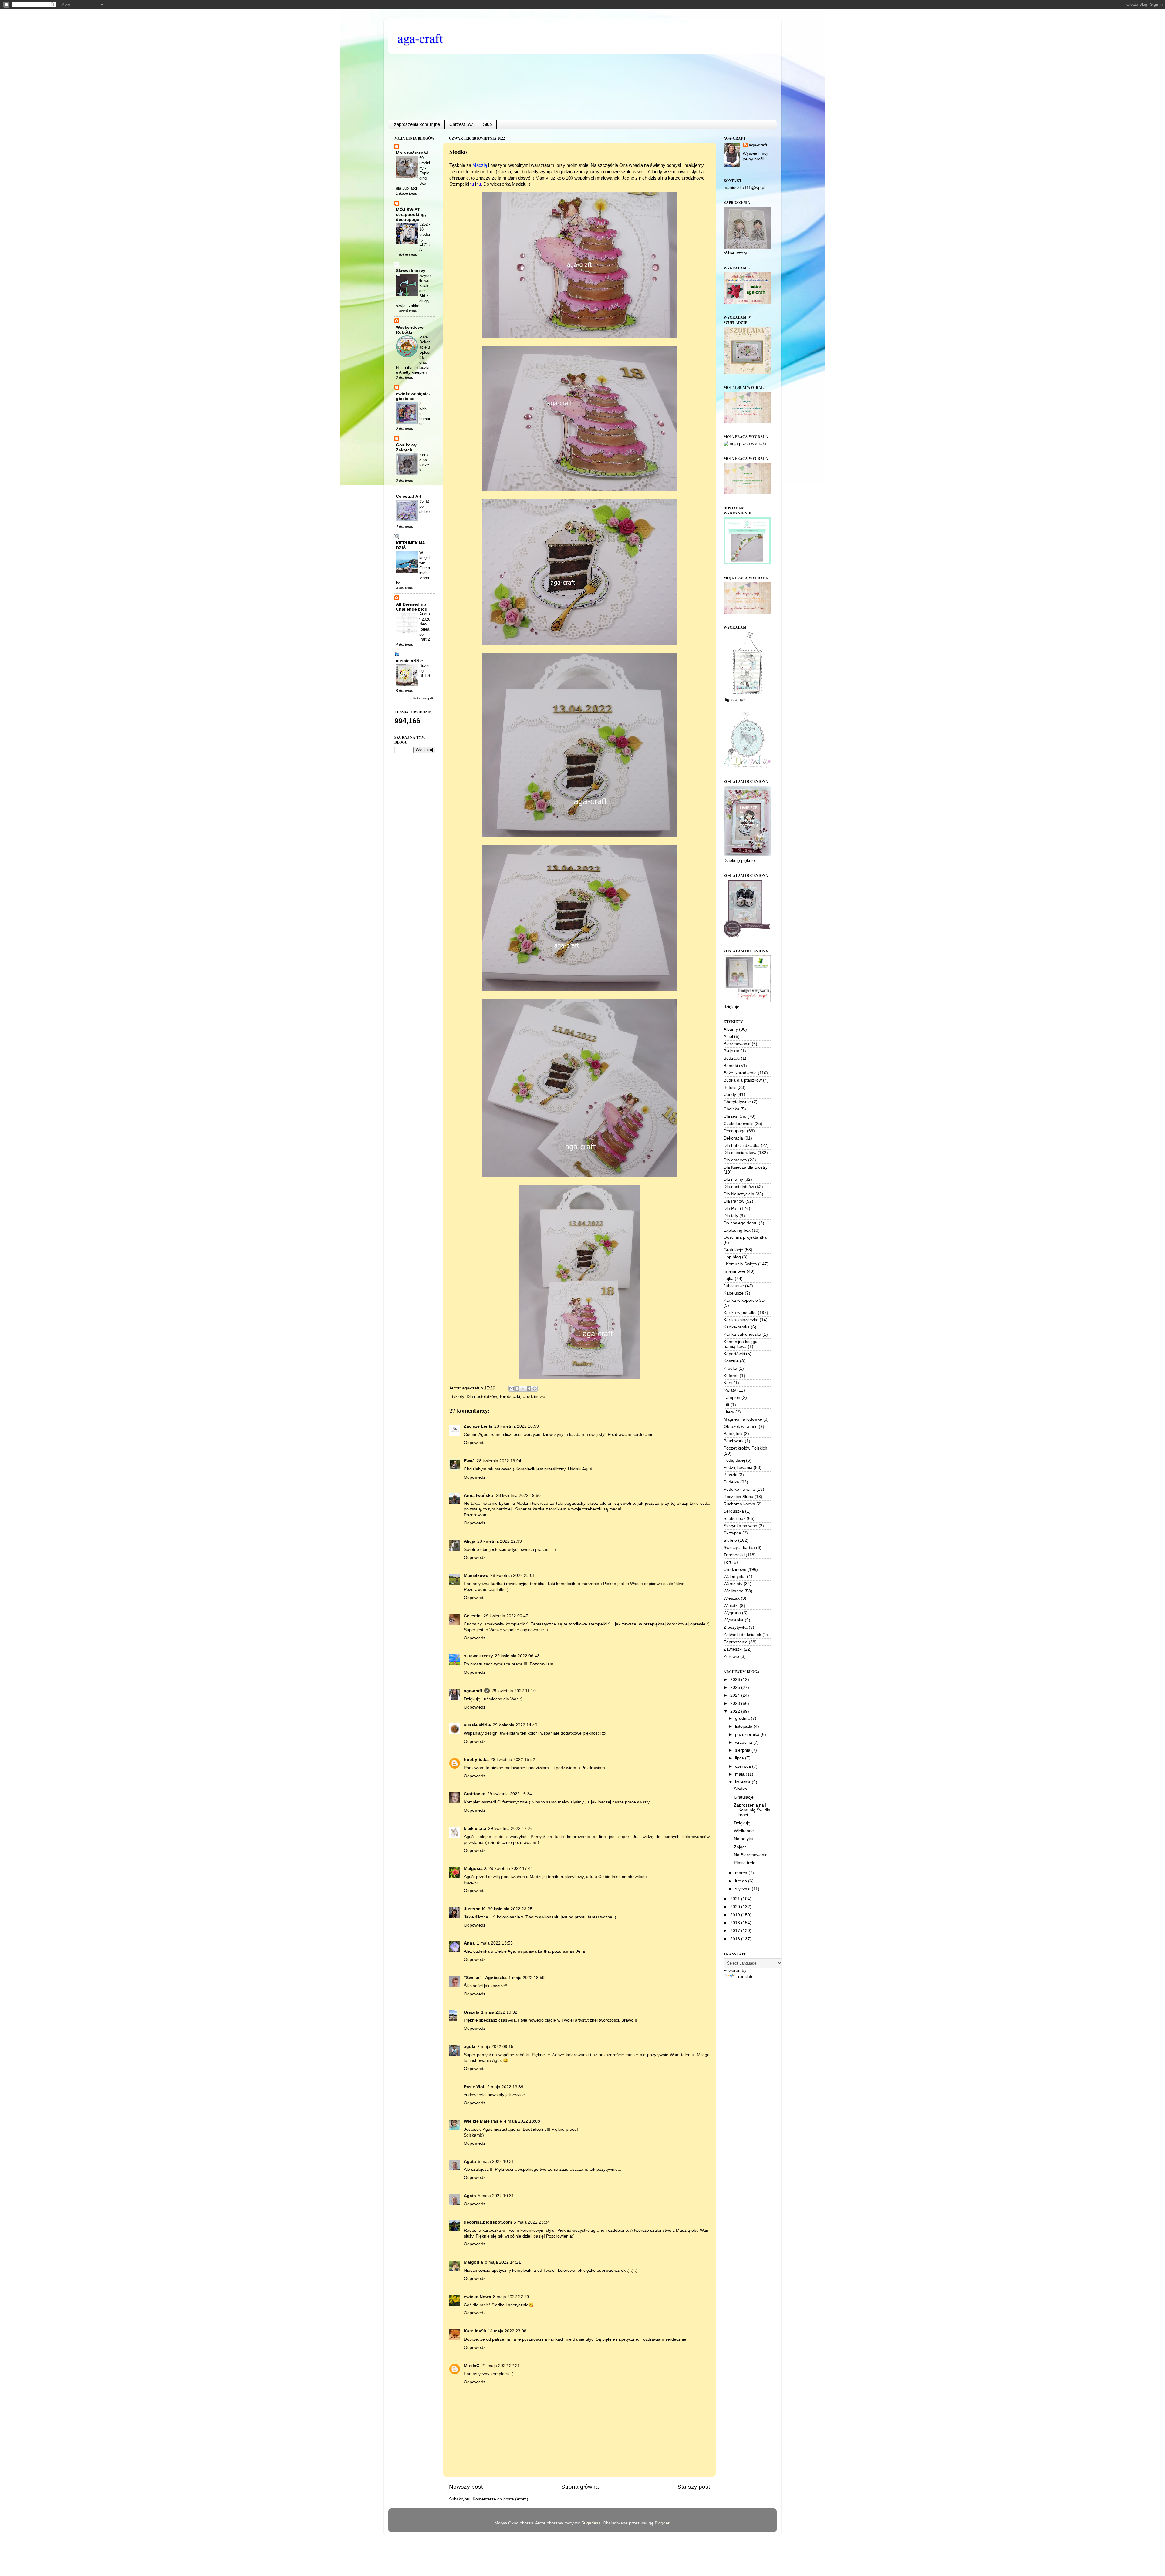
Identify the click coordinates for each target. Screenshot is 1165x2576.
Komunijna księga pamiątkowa (741, 1344)
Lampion (732, 1397)
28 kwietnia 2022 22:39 (500, 1541)
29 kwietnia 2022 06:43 (517, 1656)
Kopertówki (734, 1354)
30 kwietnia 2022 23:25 (510, 1909)
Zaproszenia (736, 1642)
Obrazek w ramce (741, 1427)
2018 (736, 1923)
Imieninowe (734, 1271)
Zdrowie (731, 1657)
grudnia (743, 1718)
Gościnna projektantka (745, 1237)
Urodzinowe (534, 1397)
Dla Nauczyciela (739, 1194)
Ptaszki (730, 1475)
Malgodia (473, 2262)
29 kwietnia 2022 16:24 (510, 1794)
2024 (736, 1695)
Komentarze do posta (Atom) (500, 2499)
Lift (726, 1405)
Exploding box (737, 1230)
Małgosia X (475, 1869)
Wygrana (732, 1613)
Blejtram (731, 1051)
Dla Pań (731, 1209)
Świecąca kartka (739, 1548)
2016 (736, 1939)
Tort (727, 1562)
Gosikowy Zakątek (406, 448)
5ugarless (591, 2523)
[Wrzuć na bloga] (517, 1389)
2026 (736, 1680)
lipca (740, 1758)
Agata (470, 2162)
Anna (469, 1943)
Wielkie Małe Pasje (483, 2121)
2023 (736, 1704)
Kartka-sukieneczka (742, 1334)
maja (740, 1774)
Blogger (662, 2523)
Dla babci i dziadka (742, 1145)
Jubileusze (734, 1286)
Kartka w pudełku (740, 1313)
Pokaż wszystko (424, 698)
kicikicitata (475, 1828)
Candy (730, 1094)
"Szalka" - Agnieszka (485, 1978)
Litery (729, 1412)
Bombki (731, 1066)
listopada (744, 1726)
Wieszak (732, 1598)
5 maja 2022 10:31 (496, 2162)
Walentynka (735, 1576)
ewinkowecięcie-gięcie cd (413, 396)
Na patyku (744, 1839)
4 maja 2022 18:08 (522, 2121)
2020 (736, 1907)
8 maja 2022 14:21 (503, 2262)
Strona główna (580, 2487)
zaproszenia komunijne (417, 124)
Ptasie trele (745, 1863)
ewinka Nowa (478, 2297)
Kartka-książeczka (741, 1320)
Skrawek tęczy (411, 271)
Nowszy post (466, 2487)
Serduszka (734, 1511)
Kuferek (731, 1376)
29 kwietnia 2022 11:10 (514, 1691)
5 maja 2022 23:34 (532, 2222)
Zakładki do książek (742, 1635)
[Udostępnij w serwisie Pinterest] (535, 1389)
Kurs (728, 1383)
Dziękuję (742, 1823)
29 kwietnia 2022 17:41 (511, 1869)
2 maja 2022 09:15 (495, 2047)
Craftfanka (475, 1794)
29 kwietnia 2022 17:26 (510, 1828)
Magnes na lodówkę (743, 1419)
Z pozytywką (736, 1627)
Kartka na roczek (424, 462)
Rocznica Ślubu (738, 1497)
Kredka (730, 1368)
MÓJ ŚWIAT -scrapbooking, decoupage (411, 215)
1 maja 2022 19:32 (499, 2012)
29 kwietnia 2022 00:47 (506, 1616)
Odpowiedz (475, 1443)
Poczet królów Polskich (745, 1448)
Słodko (740, 1789)
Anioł (728, 1037)
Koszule (731, 1361)
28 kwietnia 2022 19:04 (499, 1461)
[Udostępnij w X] (523, 1389)
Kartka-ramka (737, 1327)
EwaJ (469, 1461)
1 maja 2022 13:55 (495, 1943)
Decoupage (735, 1131)
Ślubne (730, 1540)
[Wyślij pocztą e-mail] (512, 1389)
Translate (745, 1977)
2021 (736, 1899)
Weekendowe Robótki (410, 330)
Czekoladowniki (738, 1124)
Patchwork (734, 1441)
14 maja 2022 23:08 (507, 2331)
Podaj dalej (734, 1460)
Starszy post (694, 2487)
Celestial (473, 1616)
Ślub (487, 124)
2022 (736, 1711)
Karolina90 (475, 2331)
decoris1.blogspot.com (488, 2222)
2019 (736, 1915)
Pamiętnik (733, 1434)
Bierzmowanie (737, 1044)
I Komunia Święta (740, 1264)
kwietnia (743, 1782)
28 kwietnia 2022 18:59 (517, 1426)
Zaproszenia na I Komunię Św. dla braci (752, 1810)
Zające (740, 1847)
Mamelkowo (476, 1576)
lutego (742, 1881)
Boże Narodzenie (740, 1073)
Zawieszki (733, 1649)
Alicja (470, 1541)
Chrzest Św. (461, 124)
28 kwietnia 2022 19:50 (518, 1495)
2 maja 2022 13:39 (505, 2087)
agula (470, 2047)
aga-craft (420, 38)
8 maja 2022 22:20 (511, 2297)
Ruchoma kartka (739, 1504)
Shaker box (734, 1519)
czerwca (744, 1766)
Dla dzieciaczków (740, 1153)
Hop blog (732, 1257)
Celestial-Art (409, 496)
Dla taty (731, 1216)
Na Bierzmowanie (751, 1855)
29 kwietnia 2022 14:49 (515, 1725)
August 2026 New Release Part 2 (425, 627)
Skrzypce (732, 1533)
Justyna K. (475, 1909)
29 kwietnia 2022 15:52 (513, 1760)
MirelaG (472, 2366)
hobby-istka (476, 1760)
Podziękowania (738, 1468)
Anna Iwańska (479, 1495)
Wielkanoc (733, 1591)
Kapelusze (734, 1293)
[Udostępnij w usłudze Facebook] (529, 1389)
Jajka (729, 1279)
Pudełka (731, 1482)
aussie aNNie (477, 1725)
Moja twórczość (412, 153)
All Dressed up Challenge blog (412, 607)
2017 (736, 1931)
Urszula (472, 2012)
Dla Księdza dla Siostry (746, 1167)
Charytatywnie (737, 1102)
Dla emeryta (735, 1160)
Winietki (731, 1606)
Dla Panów (734, 1201)
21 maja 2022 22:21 (501, 2366)
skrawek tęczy (478, 1656)
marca (742, 1873)
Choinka (731, 1109)
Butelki (730, 1088)
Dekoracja (733, 1138)
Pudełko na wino (739, 1489)
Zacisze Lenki (478, 1426)
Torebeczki (510, 1397)
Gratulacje (733, 1250)
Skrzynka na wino (740, 1526)
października (748, 1734)
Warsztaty (733, 1584)
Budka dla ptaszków (743, 1080)
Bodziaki (732, 1058)
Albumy (731, 1029)
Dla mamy (733, 1179)
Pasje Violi (475, 2087)
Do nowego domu (741, 1223)
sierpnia (743, 1750)
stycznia (743, 1889)
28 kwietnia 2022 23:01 (513, 1576)
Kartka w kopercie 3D (744, 1300)
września (744, 1742)
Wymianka (734, 1620)
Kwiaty (730, 1390)
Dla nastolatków (482, 1397)
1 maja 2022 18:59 (527, 1978)
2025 (736, 1687)
